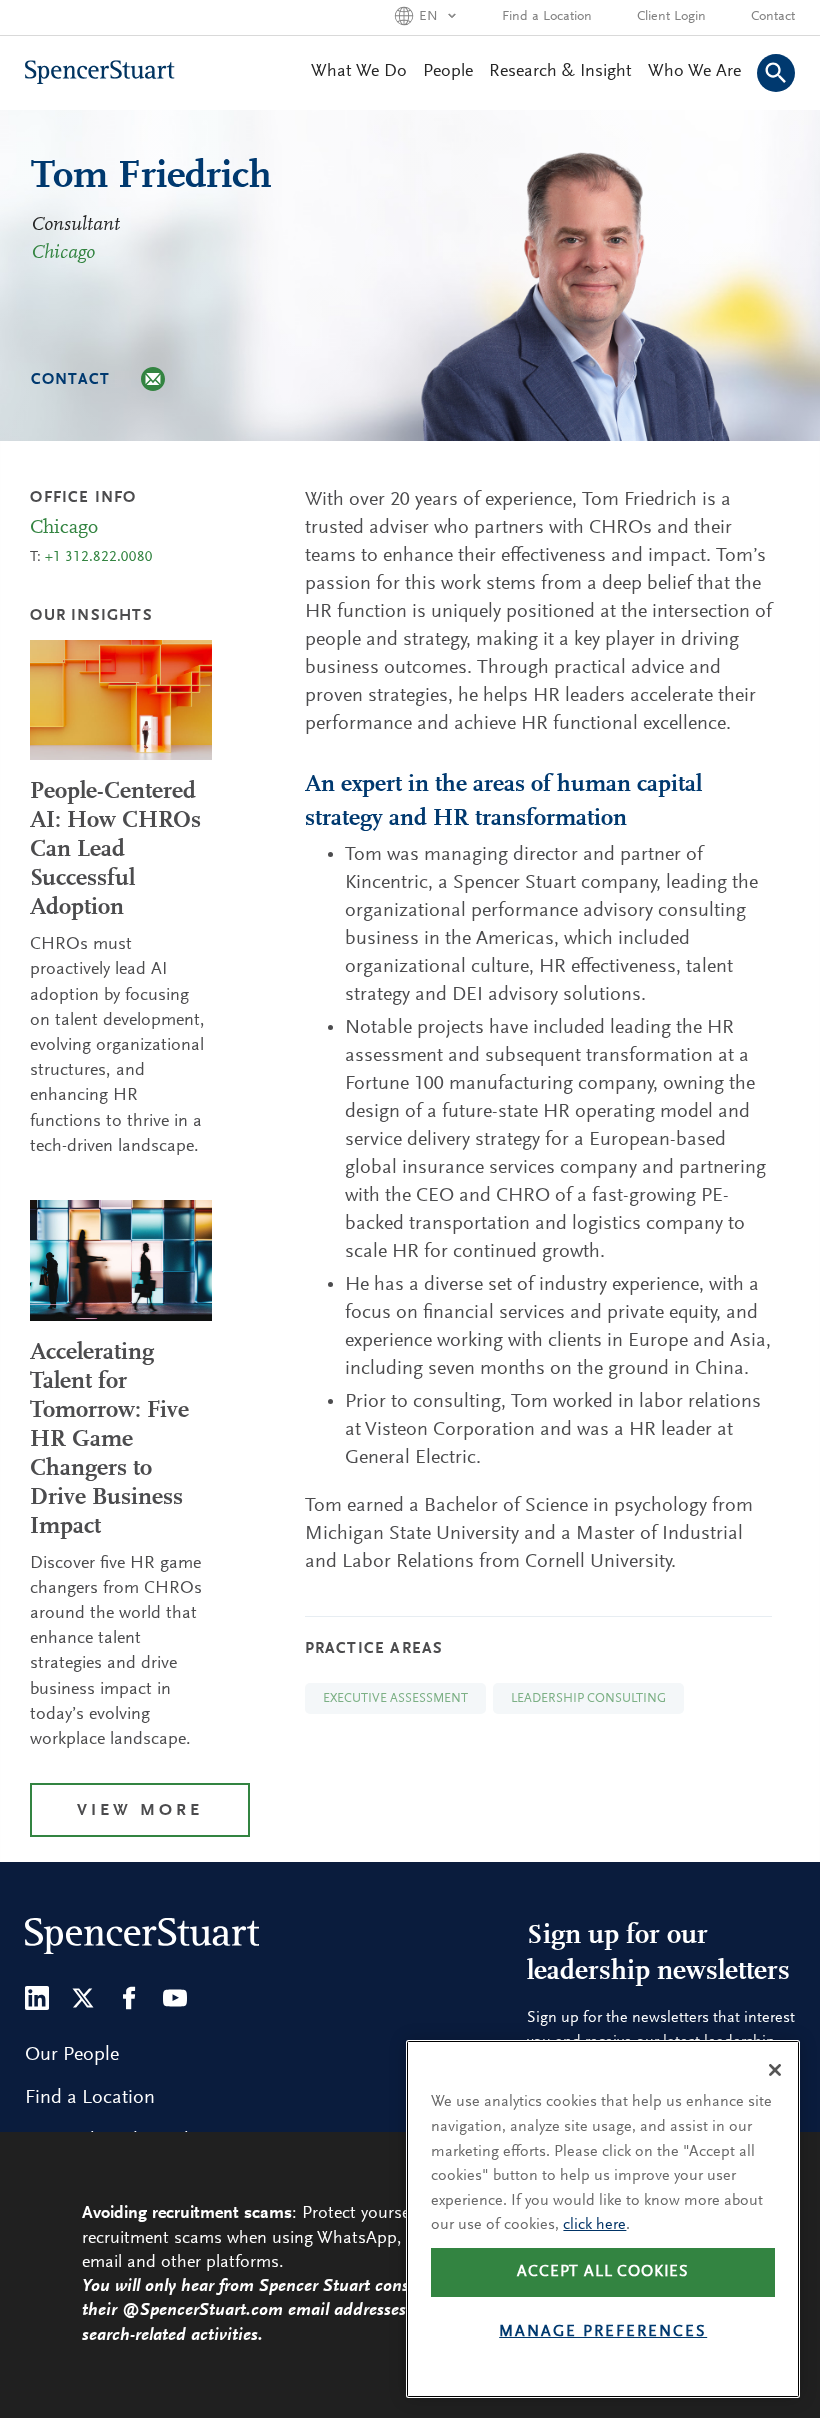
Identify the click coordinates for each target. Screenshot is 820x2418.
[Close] (775, 2070)
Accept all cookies (603, 2272)
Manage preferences (603, 2332)
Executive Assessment (395, 1698)
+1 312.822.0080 (99, 557)
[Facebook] (129, 1998)
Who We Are (694, 72)
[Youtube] (175, 1998)
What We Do (359, 72)
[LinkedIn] (37, 1998)
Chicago (63, 253)
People (448, 72)
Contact (773, 17)
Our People (72, 2055)
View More (140, 1811)
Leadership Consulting (588, 1698)
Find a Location (547, 17)
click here (594, 2225)
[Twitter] (83, 1998)
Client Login (671, 17)
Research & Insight (560, 72)
